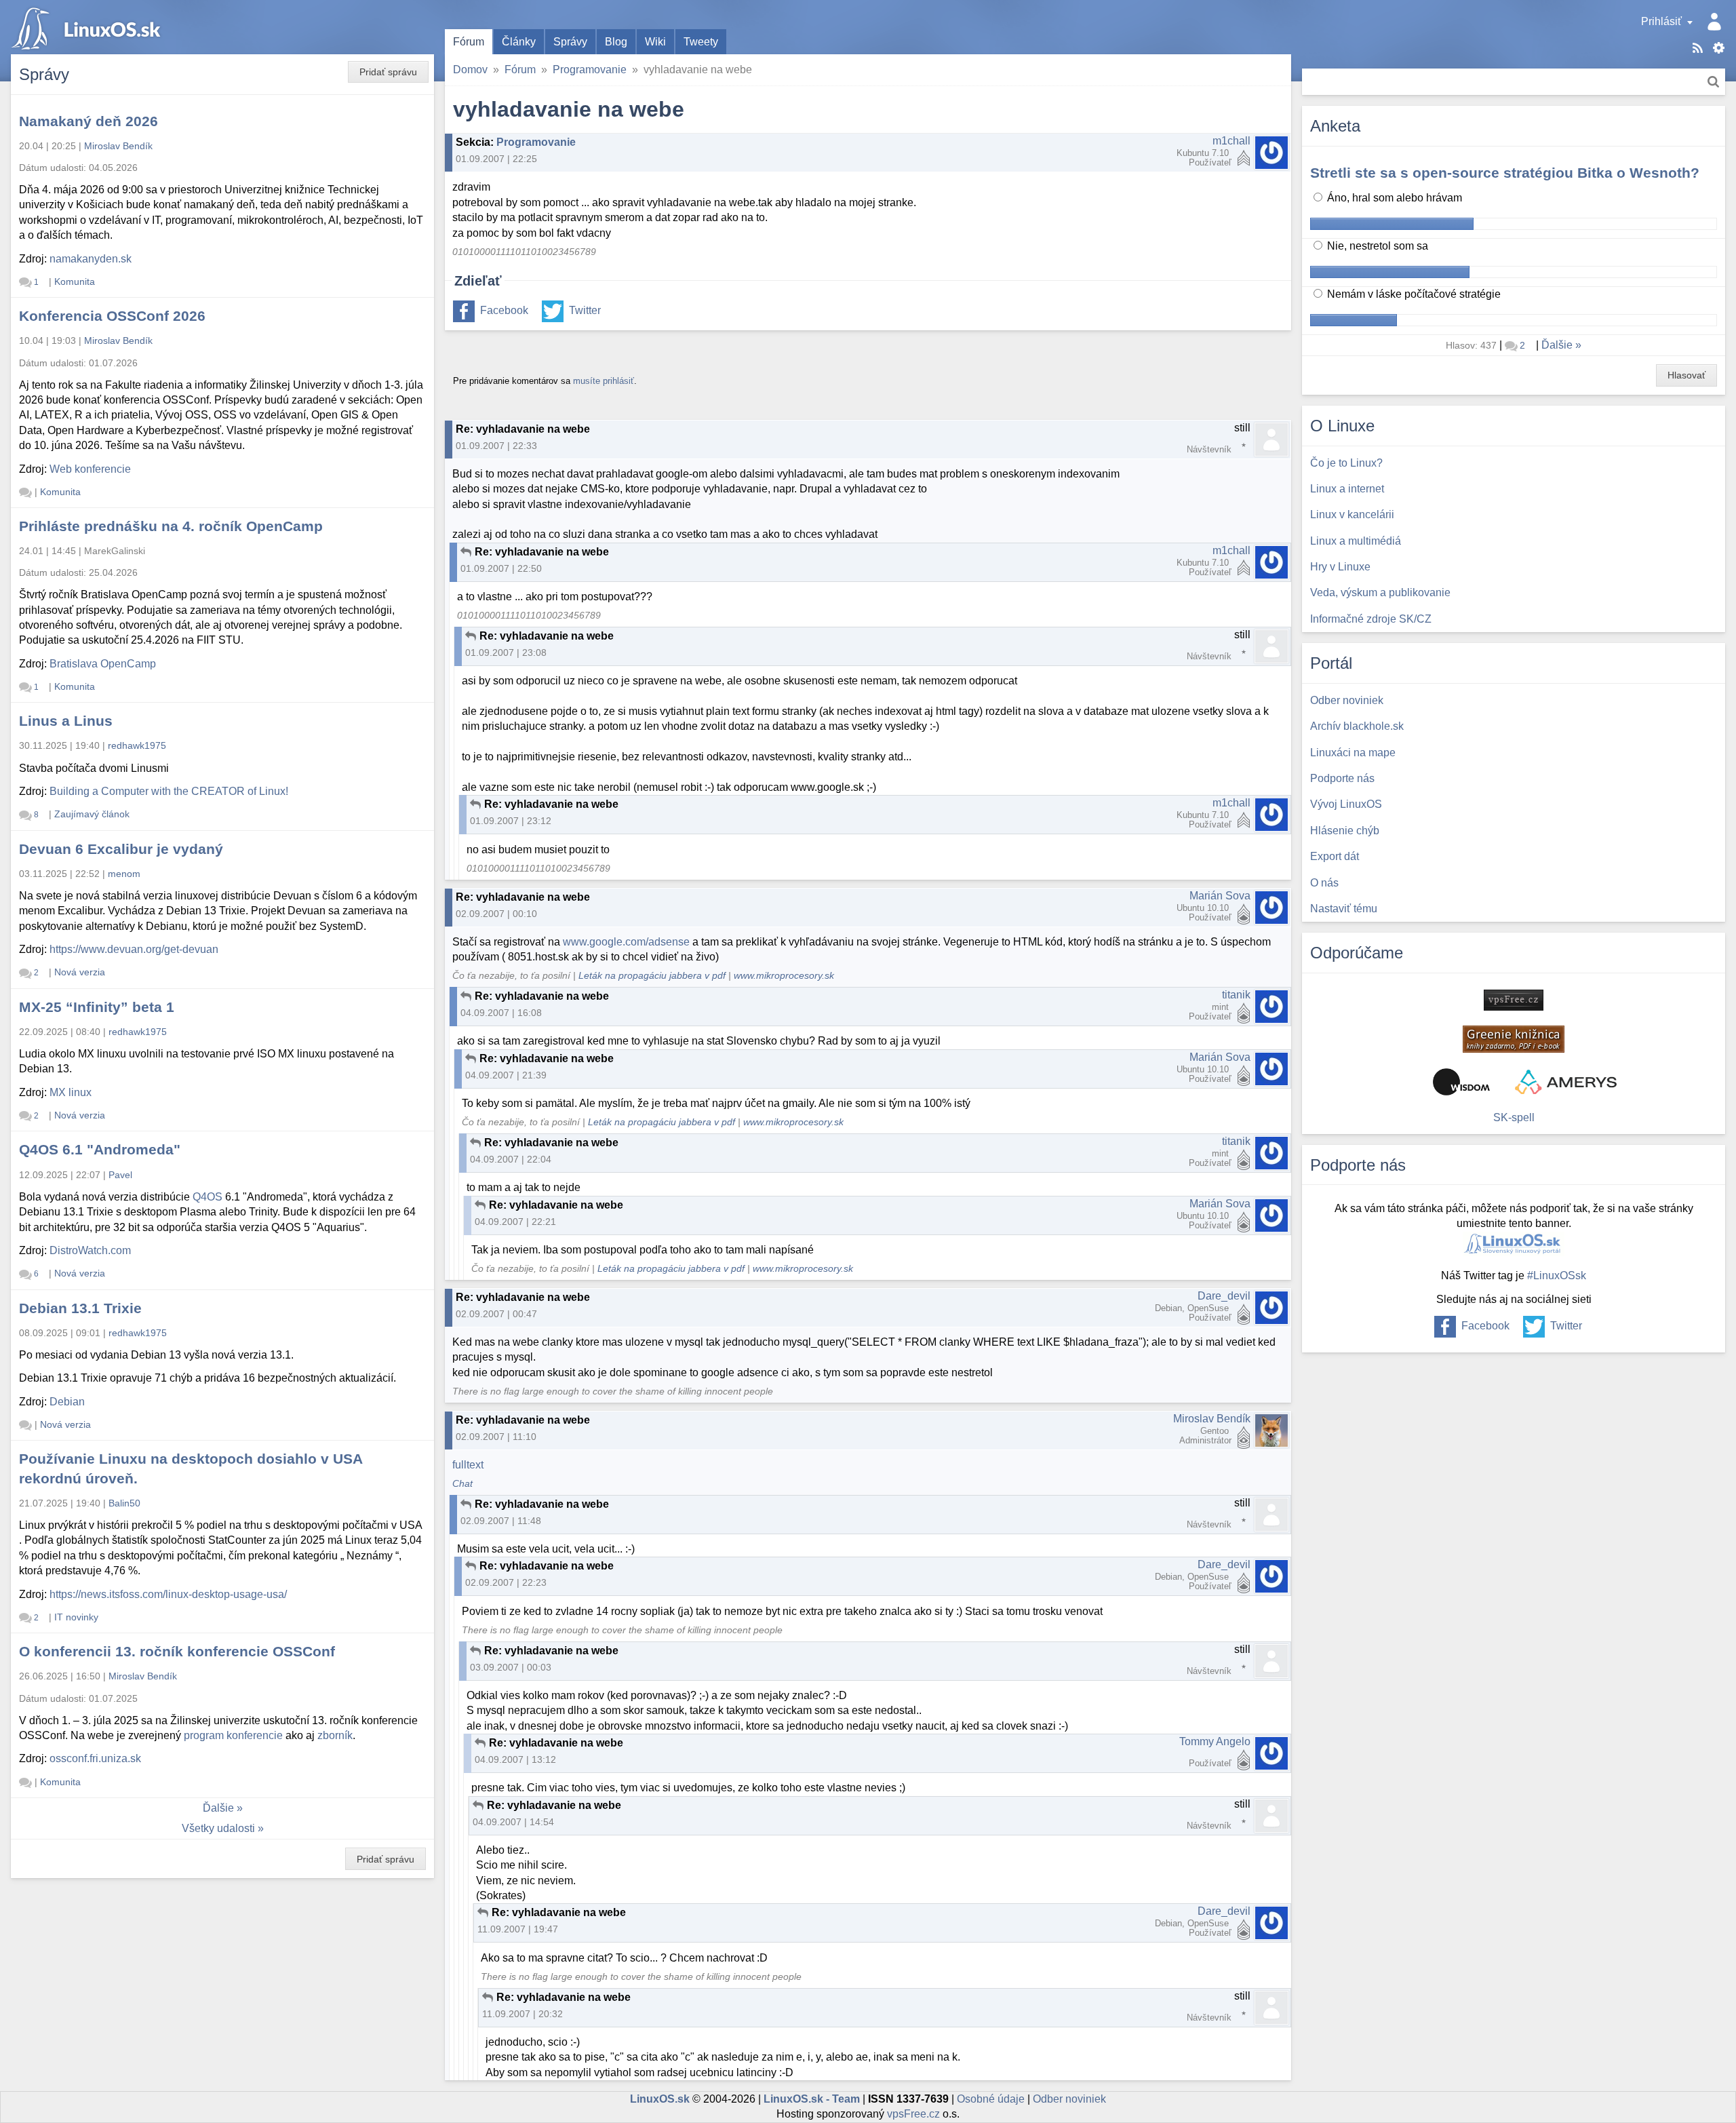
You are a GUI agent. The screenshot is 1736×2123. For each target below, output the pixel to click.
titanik (1236, 995)
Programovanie (590, 70)
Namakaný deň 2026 (88, 121)
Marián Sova (1220, 896)
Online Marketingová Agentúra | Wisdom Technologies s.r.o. (1461, 1082)
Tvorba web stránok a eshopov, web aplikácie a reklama (1566, 1082)
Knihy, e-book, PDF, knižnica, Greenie (1514, 1039)
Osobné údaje (991, 2099)
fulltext (468, 1465)
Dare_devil (1224, 1296)
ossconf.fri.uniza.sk (95, 1758)
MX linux (71, 1092)
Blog (616, 42)
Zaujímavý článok (92, 814)
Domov (470, 70)
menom (124, 874)
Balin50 (124, 1503)
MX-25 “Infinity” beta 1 (97, 1007)
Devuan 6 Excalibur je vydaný (121, 849)
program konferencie (233, 1735)
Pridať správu (388, 72)
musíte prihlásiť (604, 381)
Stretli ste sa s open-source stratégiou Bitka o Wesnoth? (1505, 173)
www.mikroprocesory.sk (784, 976)
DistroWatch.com (90, 1250)
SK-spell (1514, 1117)
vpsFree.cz (913, 2114)
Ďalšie (218, 1808)
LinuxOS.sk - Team (812, 2099)
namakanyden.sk (91, 259)
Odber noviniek (1069, 2099)
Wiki (655, 42)
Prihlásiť (1661, 21)
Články (519, 42)
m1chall (1231, 141)
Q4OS (208, 1197)
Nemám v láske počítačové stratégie (1413, 294)
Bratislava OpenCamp (103, 664)
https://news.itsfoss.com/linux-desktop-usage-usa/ (168, 1594)
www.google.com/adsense (626, 942)
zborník (335, 1735)
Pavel (120, 1175)
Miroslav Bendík (1212, 1419)
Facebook (504, 310)
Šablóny (1719, 48)
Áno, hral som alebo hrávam (1393, 198)
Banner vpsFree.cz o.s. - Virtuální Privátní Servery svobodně (1514, 1000)
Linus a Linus (66, 721)
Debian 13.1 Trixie (80, 1308)
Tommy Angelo (1215, 1741)
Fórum (469, 42)
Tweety (701, 42)
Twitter (585, 310)
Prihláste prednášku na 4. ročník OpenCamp (171, 526)
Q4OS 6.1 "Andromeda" (100, 1149)
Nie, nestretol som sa (1376, 246)
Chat (462, 1484)
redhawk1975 (137, 745)
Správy (570, 42)
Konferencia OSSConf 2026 (112, 316)
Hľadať (1713, 82)
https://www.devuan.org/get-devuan (134, 949)
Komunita (75, 281)
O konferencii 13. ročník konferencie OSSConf (177, 1651)
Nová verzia (80, 972)
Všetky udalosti (218, 1828)
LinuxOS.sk (88, 27)
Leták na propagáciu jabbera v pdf (652, 976)
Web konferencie (90, 469)
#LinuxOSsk (1557, 1275)
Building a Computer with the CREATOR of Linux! (169, 791)
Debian (67, 1402)
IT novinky (76, 1617)
